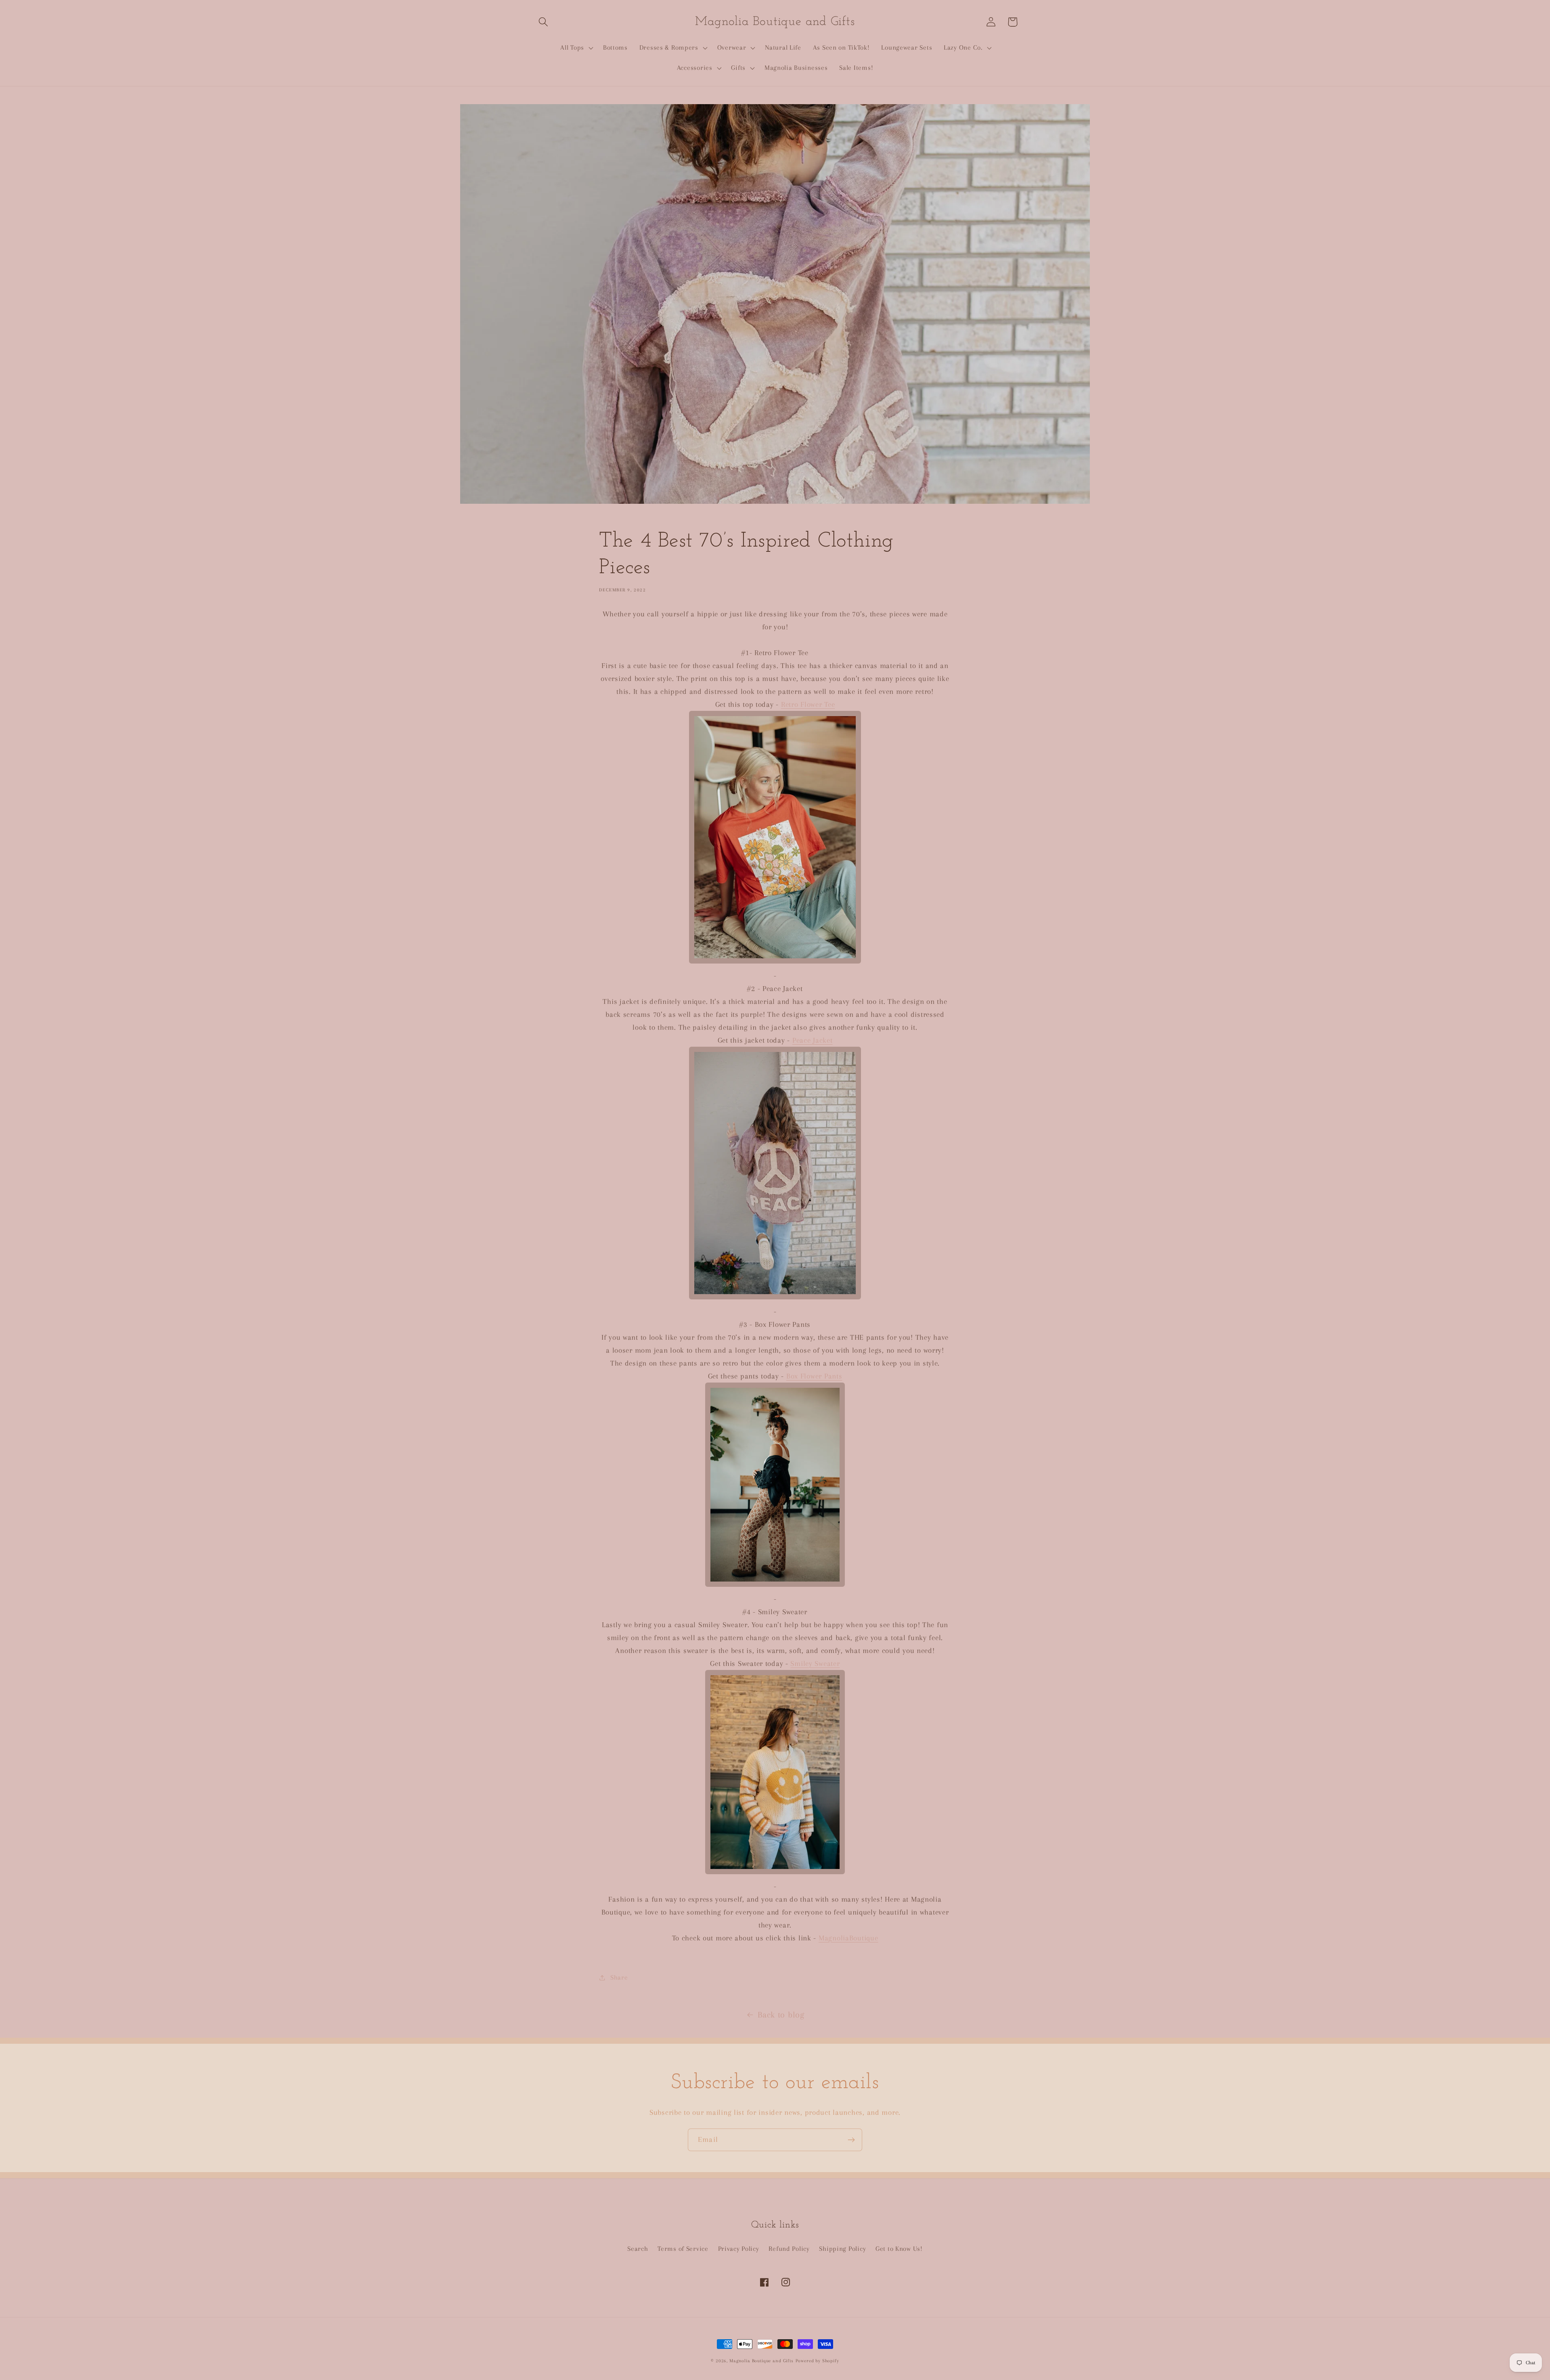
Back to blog (781, 2015)
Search (638, 2249)
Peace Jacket (813, 1040)
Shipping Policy (842, 2249)
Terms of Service (683, 2249)
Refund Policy (789, 2249)
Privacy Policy (739, 2249)
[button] (544, 22)
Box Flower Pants (814, 1376)
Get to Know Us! (899, 2249)
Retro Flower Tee (808, 704)
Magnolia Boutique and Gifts (761, 2361)
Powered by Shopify (817, 2361)
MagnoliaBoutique (848, 1938)
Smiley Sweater (815, 1663)
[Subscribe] (851, 2140)
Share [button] (619, 1977)
